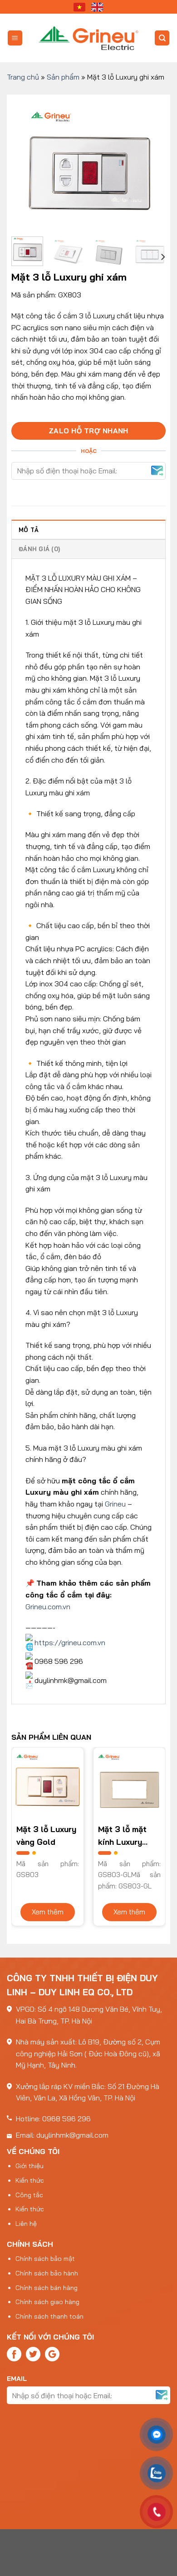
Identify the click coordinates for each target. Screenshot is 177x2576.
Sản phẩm (63, 77)
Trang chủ (23, 77)
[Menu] (15, 38)
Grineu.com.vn (48, 1607)
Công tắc (29, 2195)
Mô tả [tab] (29, 530)
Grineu (115, 1504)
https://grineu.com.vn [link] (70, 1642)
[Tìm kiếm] (162, 38)
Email (17, 2379)
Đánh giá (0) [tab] (39, 549)
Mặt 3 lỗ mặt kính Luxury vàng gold (122, 1836)
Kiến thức (30, 2180)
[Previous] (26, 164)
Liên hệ (26, 2224)
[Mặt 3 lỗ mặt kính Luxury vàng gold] (129, 1783)
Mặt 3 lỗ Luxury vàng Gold (46, 1835)
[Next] (151, 164)
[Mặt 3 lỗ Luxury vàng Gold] (48, 1783)
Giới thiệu (29, 2166)
